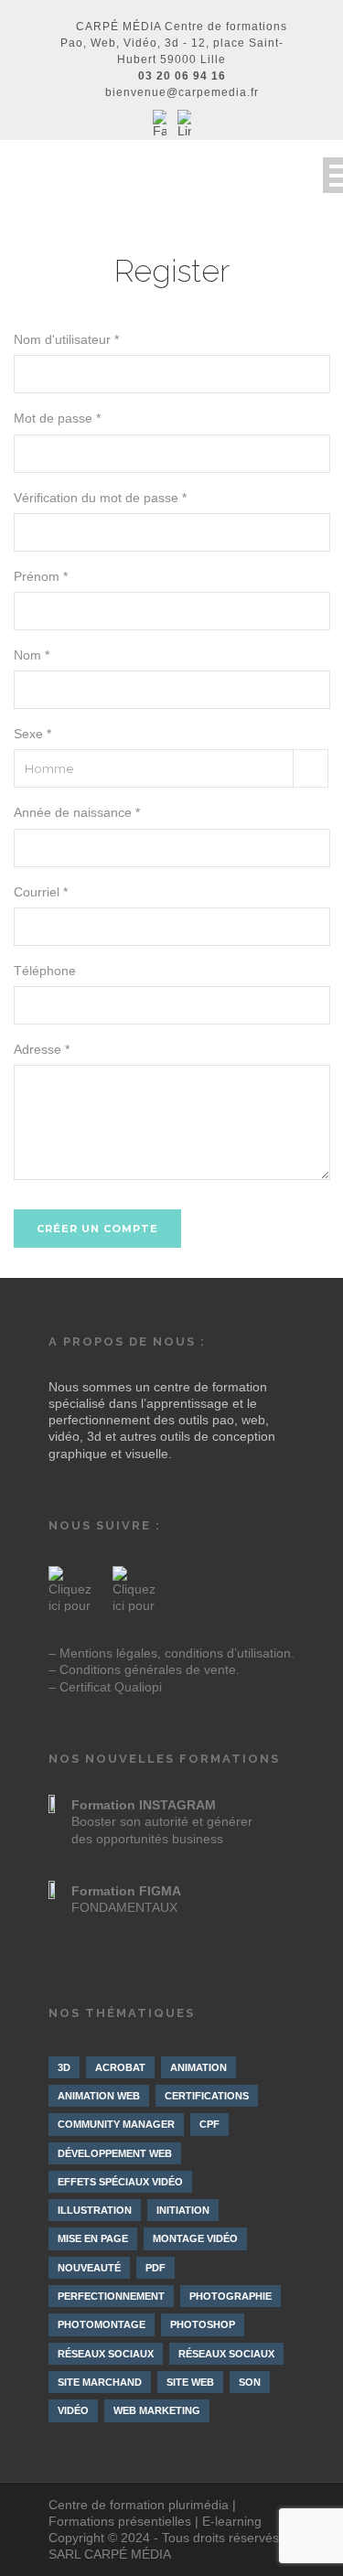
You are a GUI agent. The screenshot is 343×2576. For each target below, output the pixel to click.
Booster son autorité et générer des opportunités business (162, 1821)
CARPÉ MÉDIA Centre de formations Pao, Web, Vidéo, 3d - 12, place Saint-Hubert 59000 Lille (174, 43)
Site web (190, 2382)
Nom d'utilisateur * (66, 339)
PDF (155, 2268)
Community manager (116, 2124)
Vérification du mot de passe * (100, 498)
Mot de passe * (57, 418)
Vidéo (73, 2410)
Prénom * (41, 576)
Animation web (99, 2096)
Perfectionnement (111, 2296)
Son (250, 2382)
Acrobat (120, 2067)
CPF (209, 2124)
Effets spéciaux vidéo (120, 2182)
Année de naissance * (77, 812)
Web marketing (157, 2410)
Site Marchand (100, 2382)
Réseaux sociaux (106, 2354)
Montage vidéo (195, 2238)
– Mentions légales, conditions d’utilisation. (171, 1653)
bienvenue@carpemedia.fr (182, 92)
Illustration (95, 2210)
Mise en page (93, 2238)
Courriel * (41, 892)
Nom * (32, 655)
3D (64, 2067)
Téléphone (45, 971)
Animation (198, 2067)
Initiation (183, 2210)
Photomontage (102, 2324)
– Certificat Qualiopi (105, 1687)
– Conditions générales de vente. (144, 1669)
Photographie (230, 2296)
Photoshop (203, 2324)
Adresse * (42, 1049)
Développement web (115, 2153)
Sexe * (32, 734)
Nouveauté (89, 2268)
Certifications (207, 2096)
